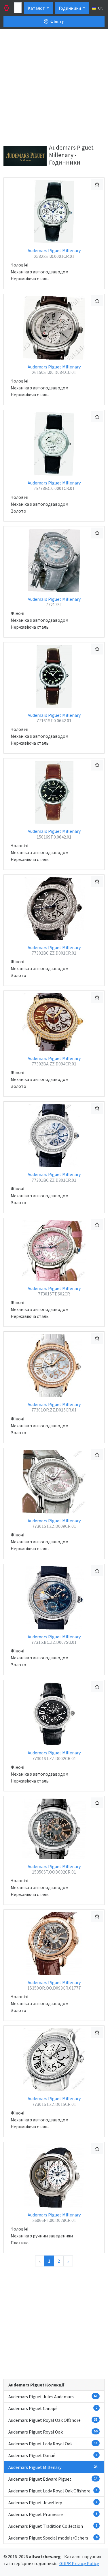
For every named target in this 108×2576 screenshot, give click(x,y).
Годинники (70, 8)
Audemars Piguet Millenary (54, 253)
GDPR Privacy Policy (79, 2563)
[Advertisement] (54, 88)
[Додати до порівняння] (97, 184)
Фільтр (57, 22)
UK (100, 8)
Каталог (37, 8)
